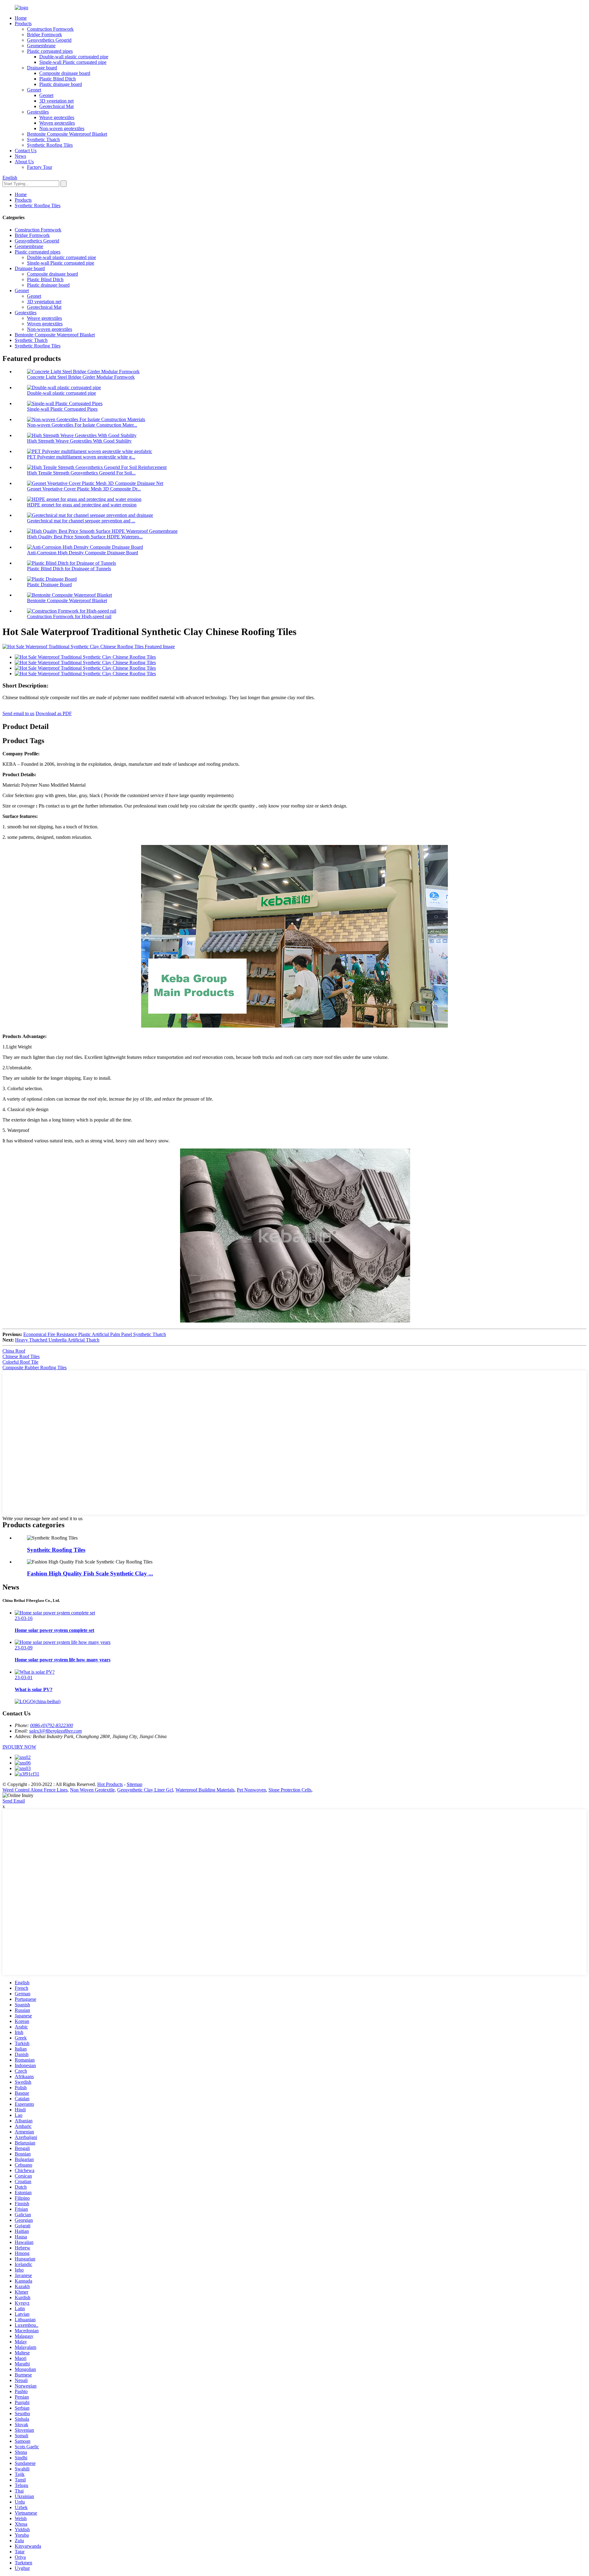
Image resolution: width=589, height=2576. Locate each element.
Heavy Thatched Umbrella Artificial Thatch (57, 1340)
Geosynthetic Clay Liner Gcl (145, 1790)
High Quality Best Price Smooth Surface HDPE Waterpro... (85, 537)
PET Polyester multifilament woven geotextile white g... (81, 457)
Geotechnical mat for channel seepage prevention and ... (81, 521)
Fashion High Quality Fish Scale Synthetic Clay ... (90, 1573)
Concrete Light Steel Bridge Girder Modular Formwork (81, 377)
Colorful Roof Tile (20, 1362)
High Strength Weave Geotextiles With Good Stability (79, 441)
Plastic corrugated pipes (50, 51)
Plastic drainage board (61, 84)
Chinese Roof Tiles (21, 1356)
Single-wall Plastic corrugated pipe (73, 62)
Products (23, 23)
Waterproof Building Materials (205, 1790)
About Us (24, 162)
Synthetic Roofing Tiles (50, 145)
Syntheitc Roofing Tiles (56, 1550)
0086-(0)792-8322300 (52, 1725)
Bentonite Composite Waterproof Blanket (67, 134)
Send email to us (18, 713)
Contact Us (26, 151)
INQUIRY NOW (19, 1747)
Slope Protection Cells (290, 1790)
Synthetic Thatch (43, 139)
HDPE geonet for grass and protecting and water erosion (82, 505)
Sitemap (135, 1784)
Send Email (14, 1801)
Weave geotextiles (57, 117)
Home (21, 18)
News (20, 156)
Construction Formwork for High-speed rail (69, 616)
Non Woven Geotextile (92, 1790)
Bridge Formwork (44, 35)
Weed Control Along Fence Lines (35, 1790)
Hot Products (110, 1784)
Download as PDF (54, 713)
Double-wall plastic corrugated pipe (74, 57)
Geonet (34, 90)
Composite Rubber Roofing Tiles (35, 1367)
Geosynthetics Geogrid (49, 40)
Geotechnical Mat (56, 106)
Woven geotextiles (57, 123)
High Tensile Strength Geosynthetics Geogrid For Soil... (81, 473)
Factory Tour (40, 167)
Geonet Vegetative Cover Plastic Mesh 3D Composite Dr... (84, 489)
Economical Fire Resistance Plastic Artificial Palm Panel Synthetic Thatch (95, 1334)
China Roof (14, 1351)
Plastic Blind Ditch (58, 79)
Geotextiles (38, 112)
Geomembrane (41, 46)
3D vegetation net (56, 101)
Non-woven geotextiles (62, 128)
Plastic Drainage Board (49, 585)
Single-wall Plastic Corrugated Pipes (62, 409)
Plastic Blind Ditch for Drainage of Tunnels (69, 569)
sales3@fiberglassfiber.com (56, 1731)
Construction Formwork (50, 29)
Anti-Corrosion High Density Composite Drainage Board (83, 553)
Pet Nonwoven (251, 1790)
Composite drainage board (65, 73)
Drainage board (42, 68)
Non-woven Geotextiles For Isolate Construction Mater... (82, 425)
